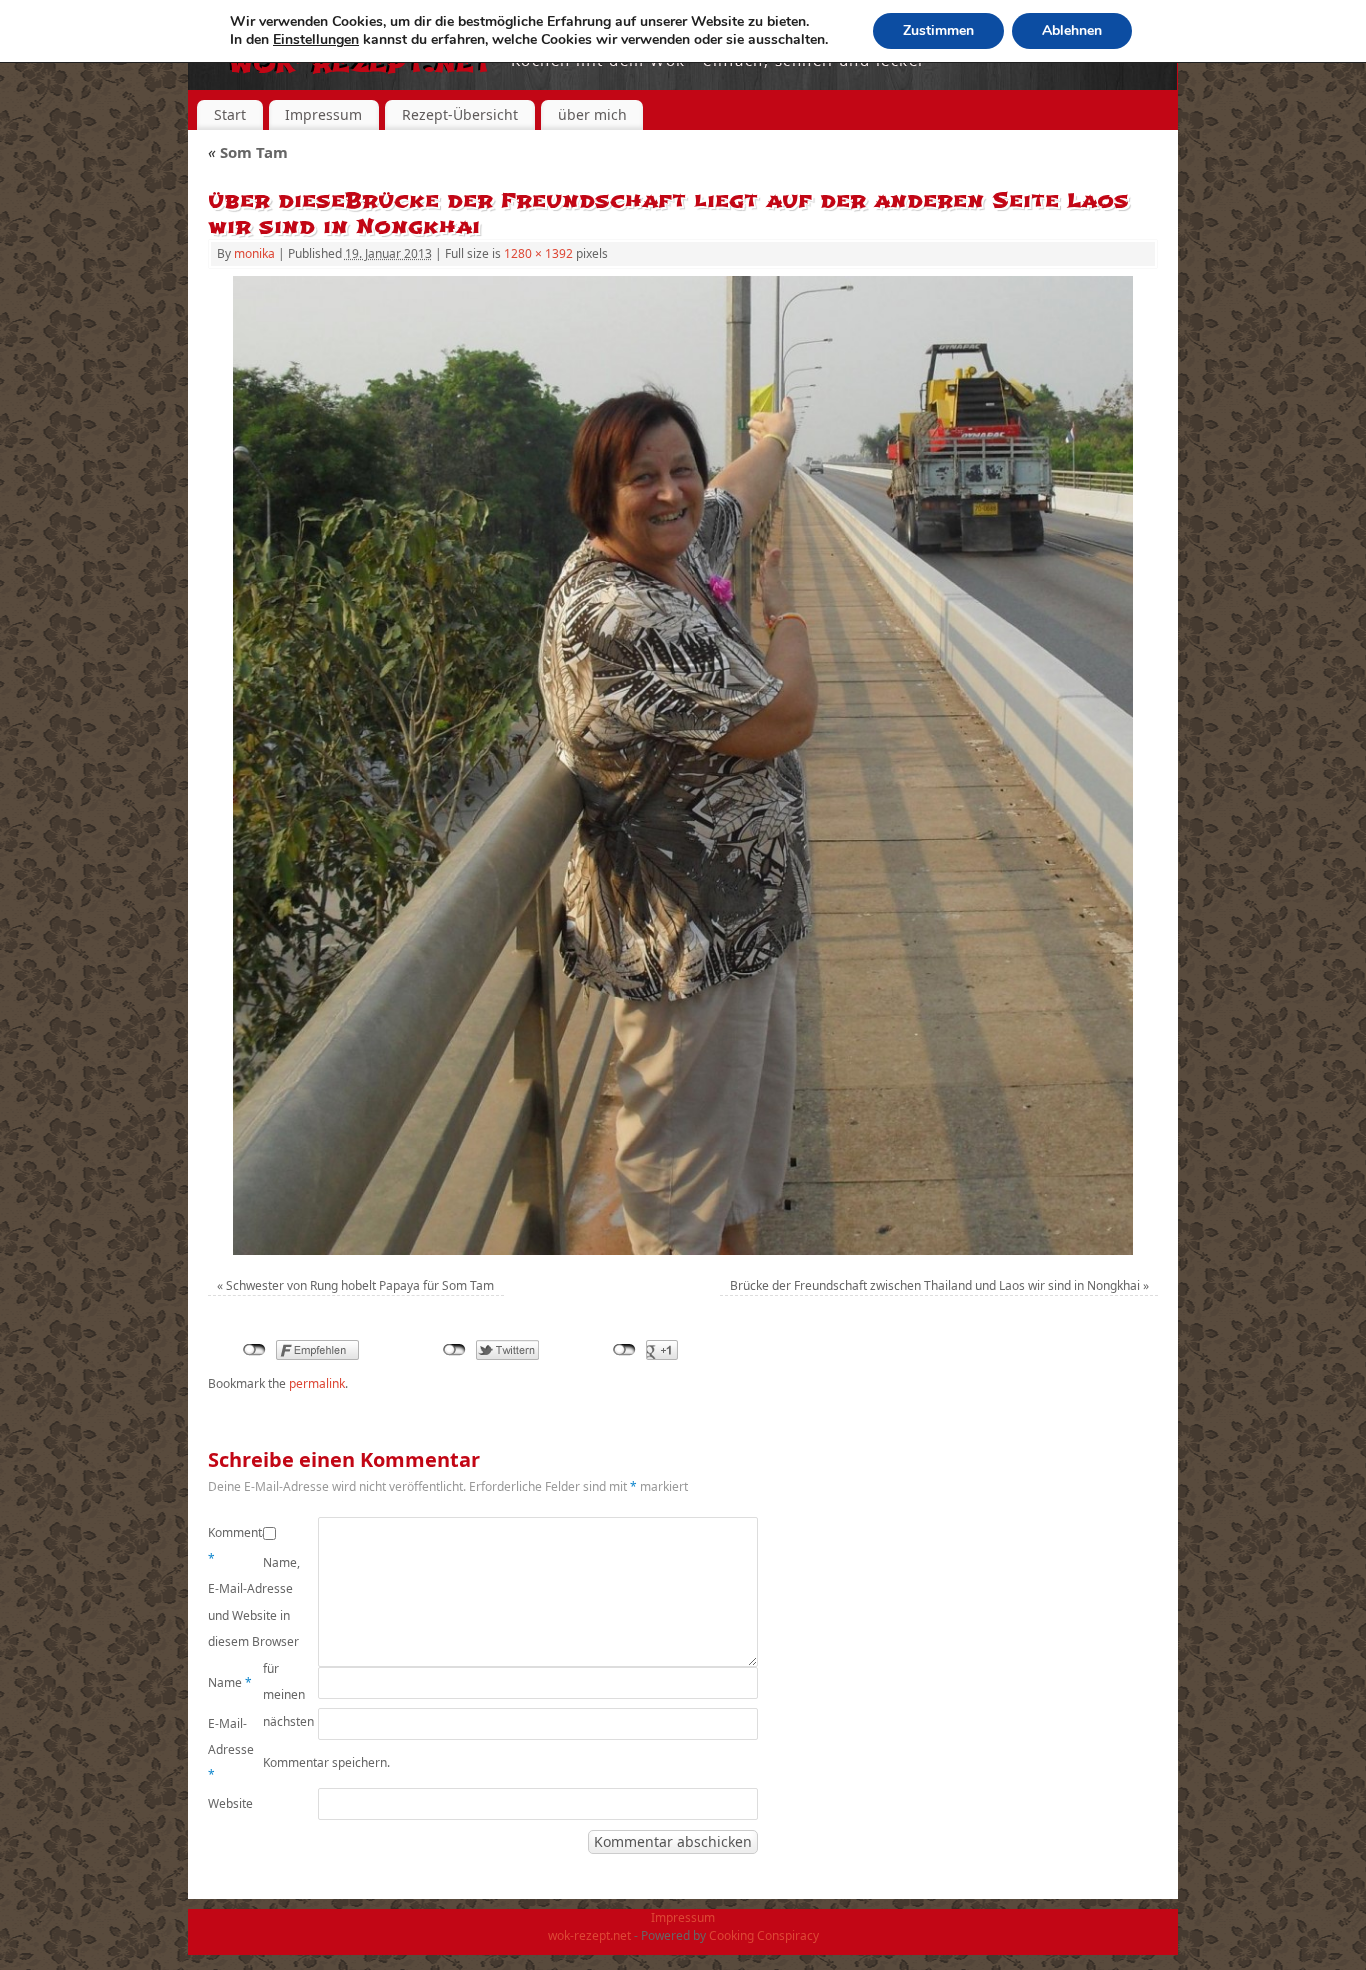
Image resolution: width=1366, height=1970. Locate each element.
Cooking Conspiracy (764, 1935)
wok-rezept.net (589, 1935)
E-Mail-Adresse (231, 1749)
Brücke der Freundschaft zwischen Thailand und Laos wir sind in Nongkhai (935, 1285)
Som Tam (248, 152)
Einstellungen (316, 40)
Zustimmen (938, 30)
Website (230, 1803)
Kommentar (235, 1545)
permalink (317, 1383)
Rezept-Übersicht (460, 114)
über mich (592, 114)
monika (254, 253)
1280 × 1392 (538, 253)
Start (230, 114)
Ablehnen (1072, 30)
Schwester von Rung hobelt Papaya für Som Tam (360, 1285)
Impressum (323, 114)
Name (230, 1682)
